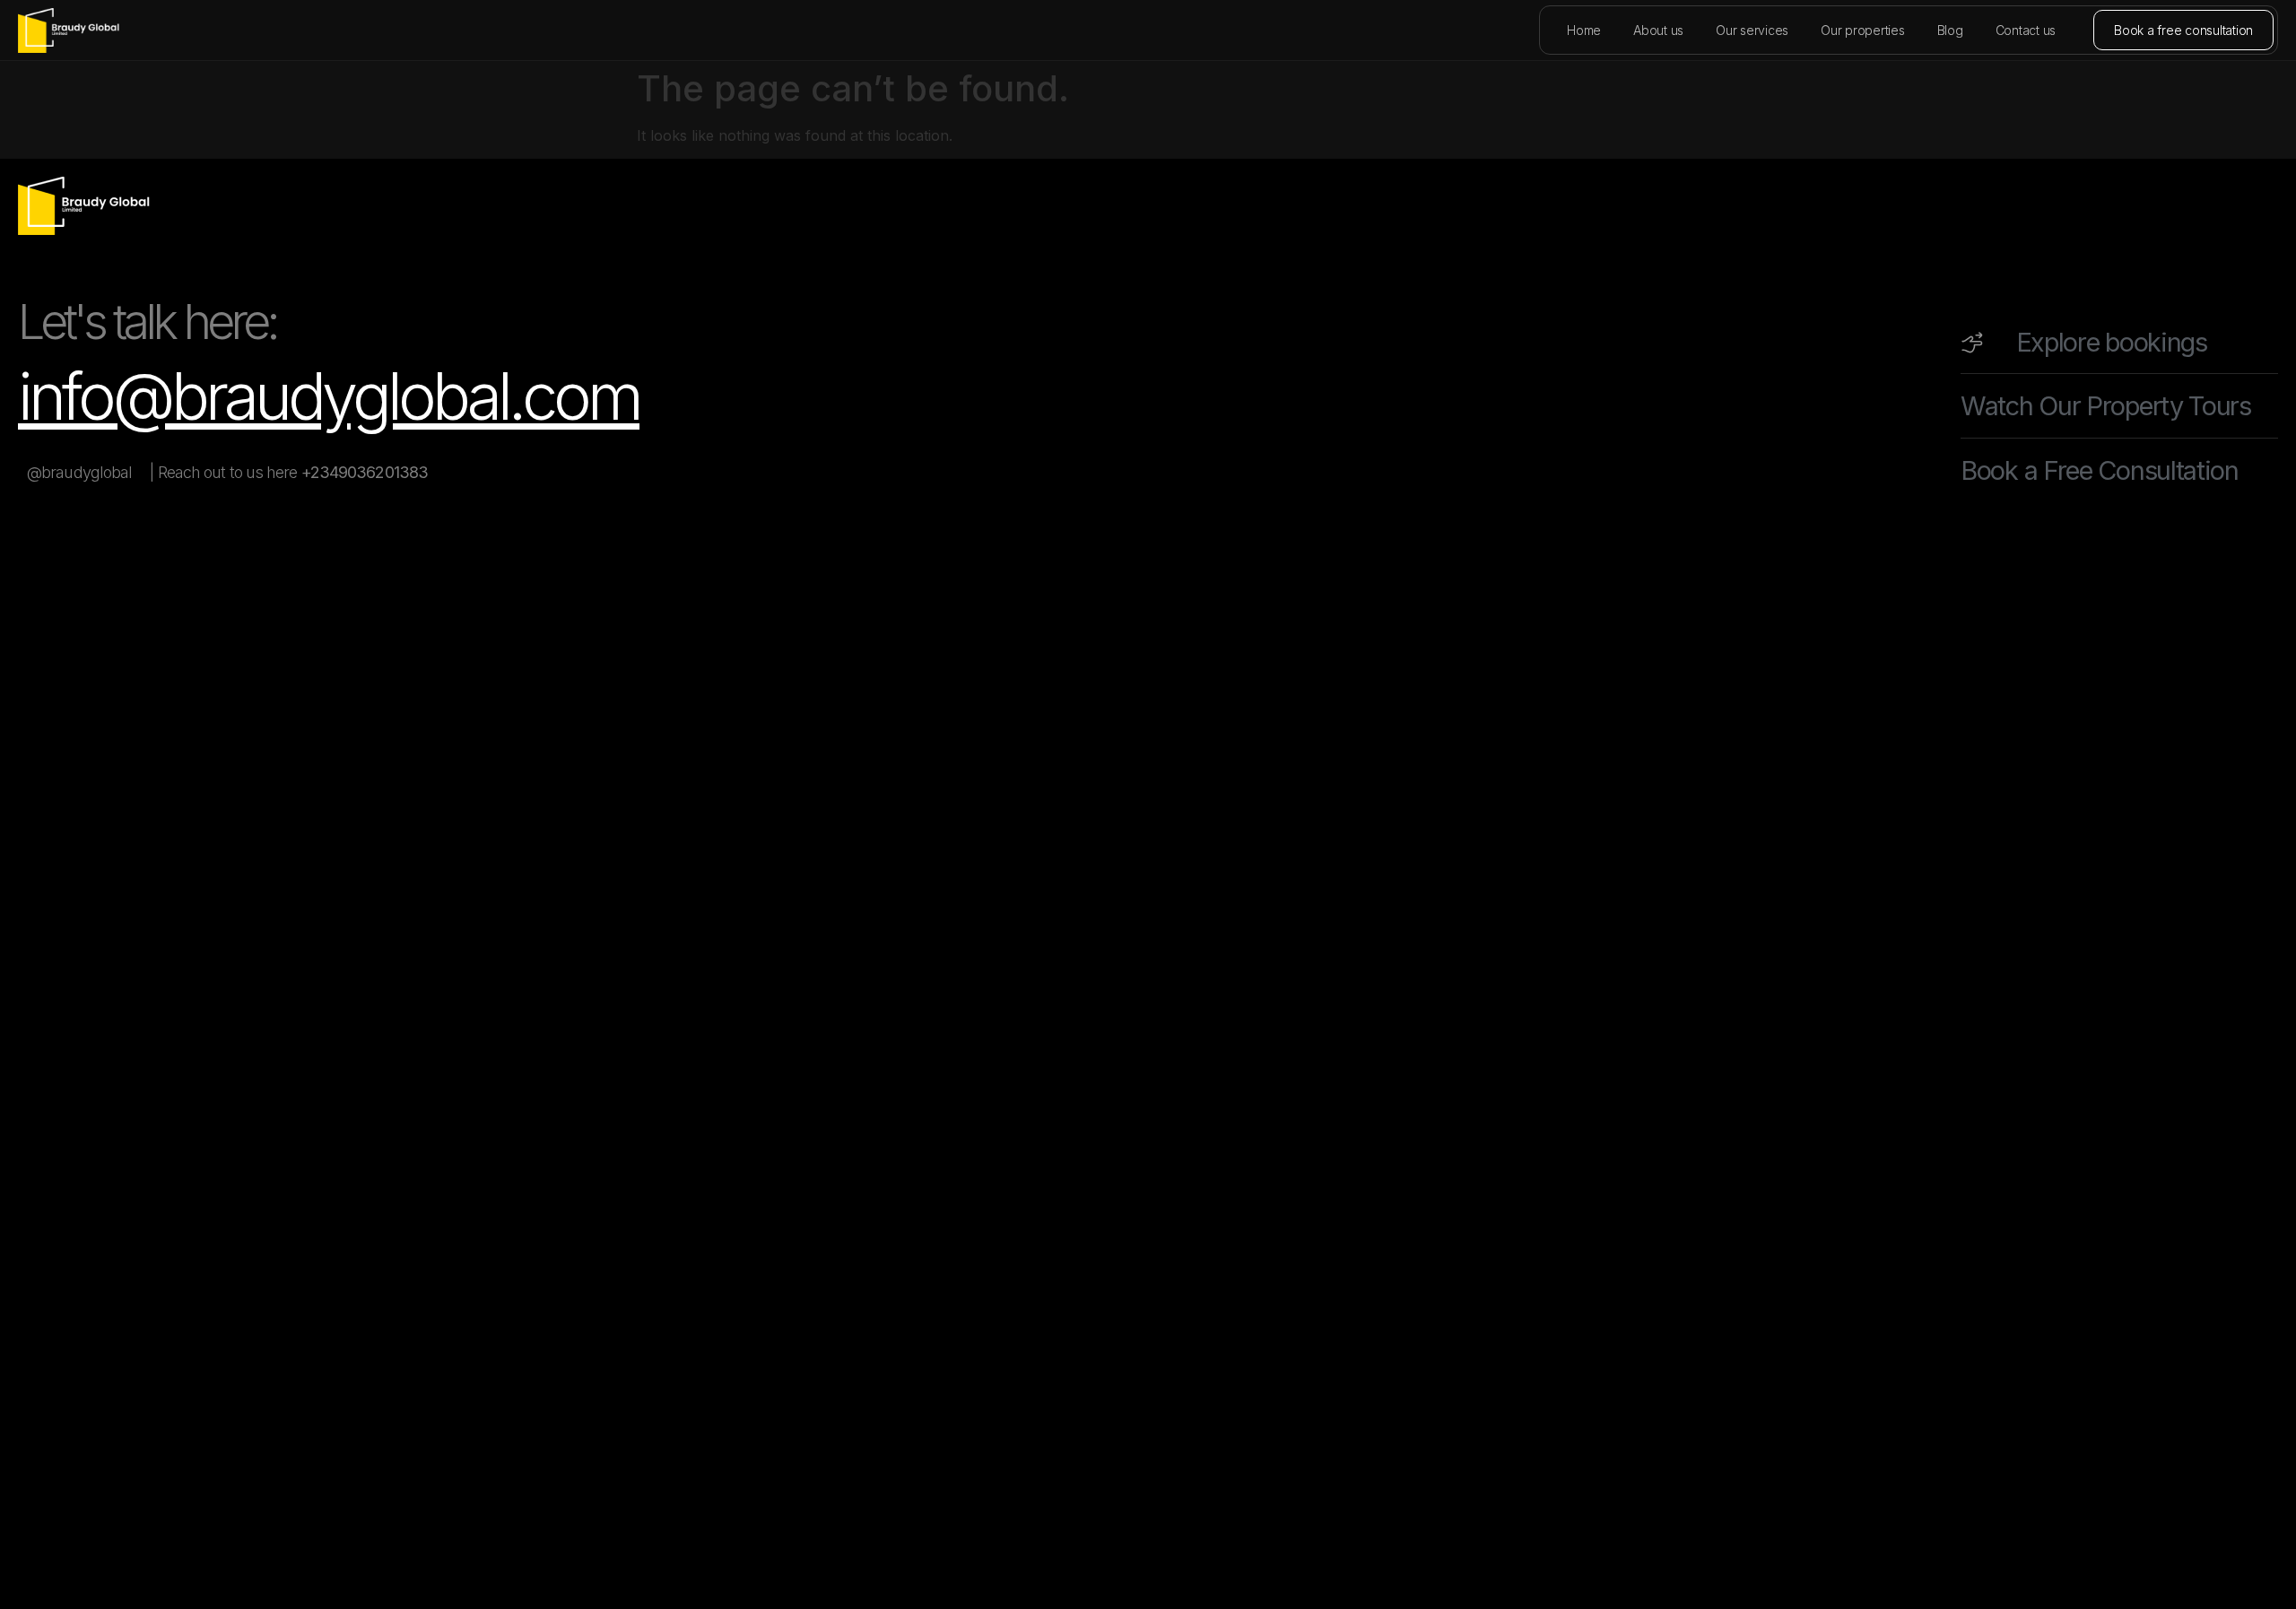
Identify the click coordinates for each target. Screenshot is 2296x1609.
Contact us (2026, 30)
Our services (1752, 30)
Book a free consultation (2183, 30)
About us (1658, 30)
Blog (1950, 30)
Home (1584, 30)
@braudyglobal (79, 472)
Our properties (1863, 30)
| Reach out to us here (289, 472)
